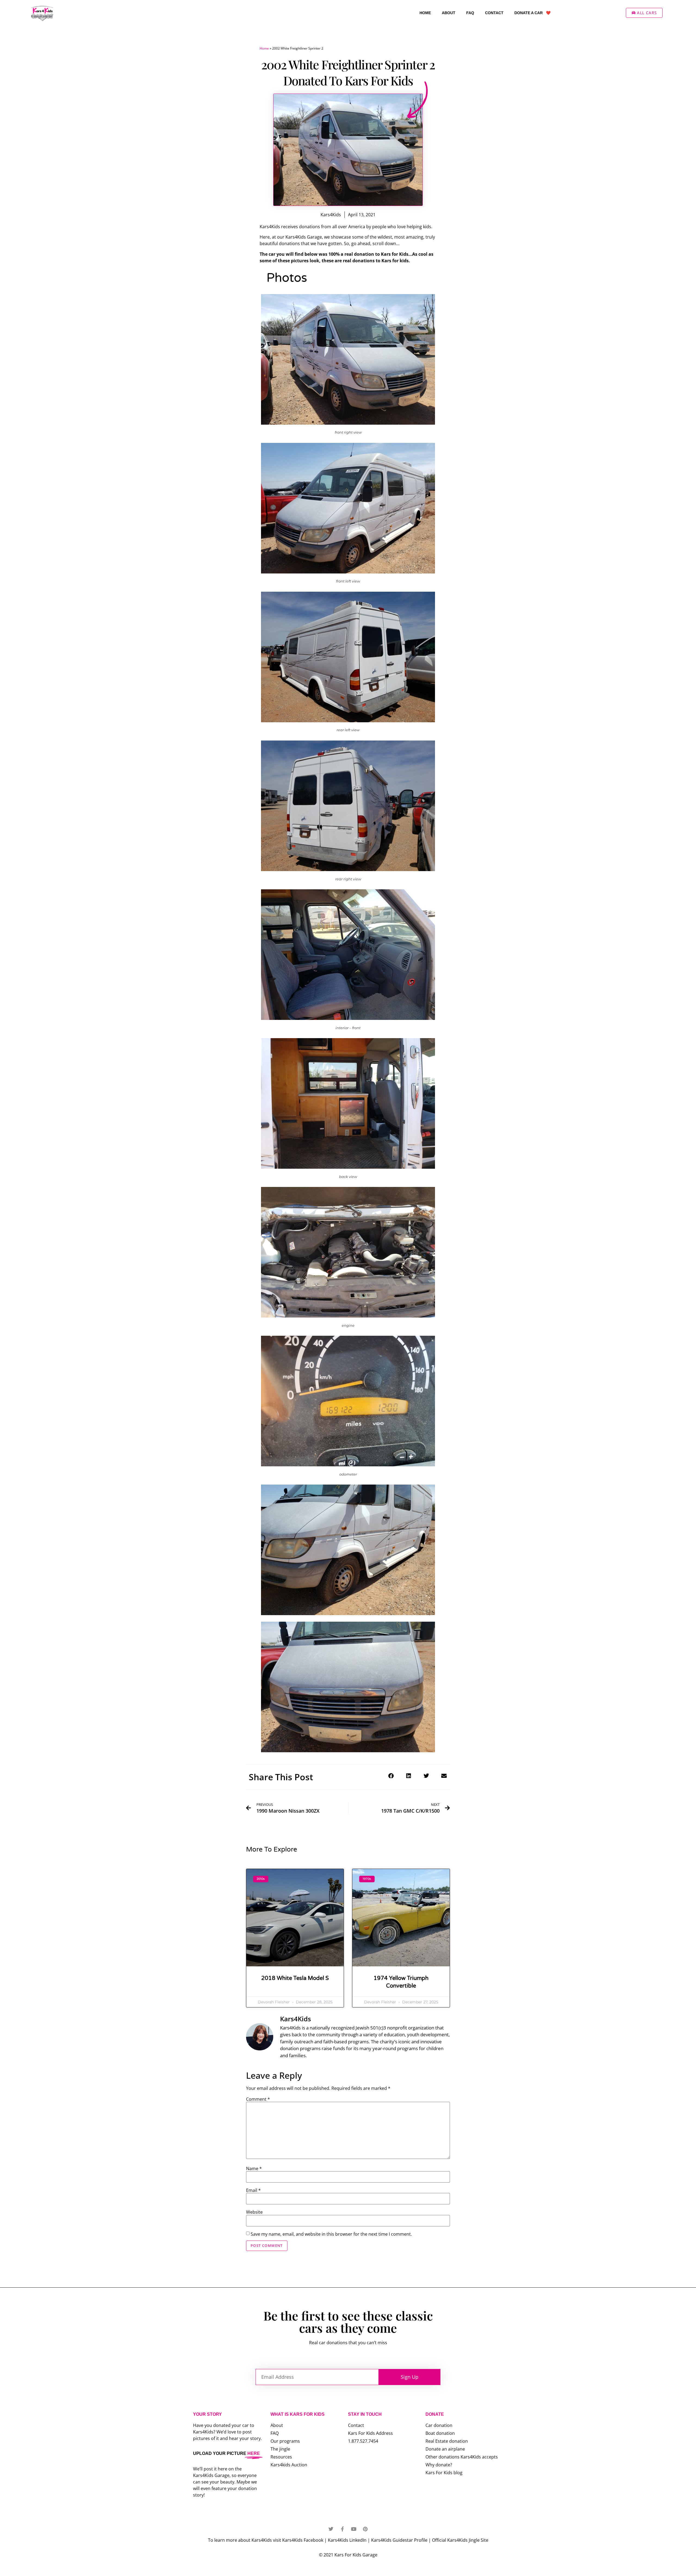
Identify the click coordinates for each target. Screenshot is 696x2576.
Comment (258, 2099)
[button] (391, 1776)
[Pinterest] (365, 2529)
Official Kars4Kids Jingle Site (460, 2540)
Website (254, 2212)
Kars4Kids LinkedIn (347, 2540)
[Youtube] (354, 2529)
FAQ (470, 13)
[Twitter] (331, 2529)
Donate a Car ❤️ (532, 13)
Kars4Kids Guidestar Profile (399, 2540)
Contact (494, 13)
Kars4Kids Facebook (303, 2540)
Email (253, 2190)
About (449, 13)
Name (254, 2168)
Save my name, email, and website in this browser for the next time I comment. (331, 2234)
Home (425, 13)
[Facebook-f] (342, 2529)
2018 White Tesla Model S (295, 1978)
